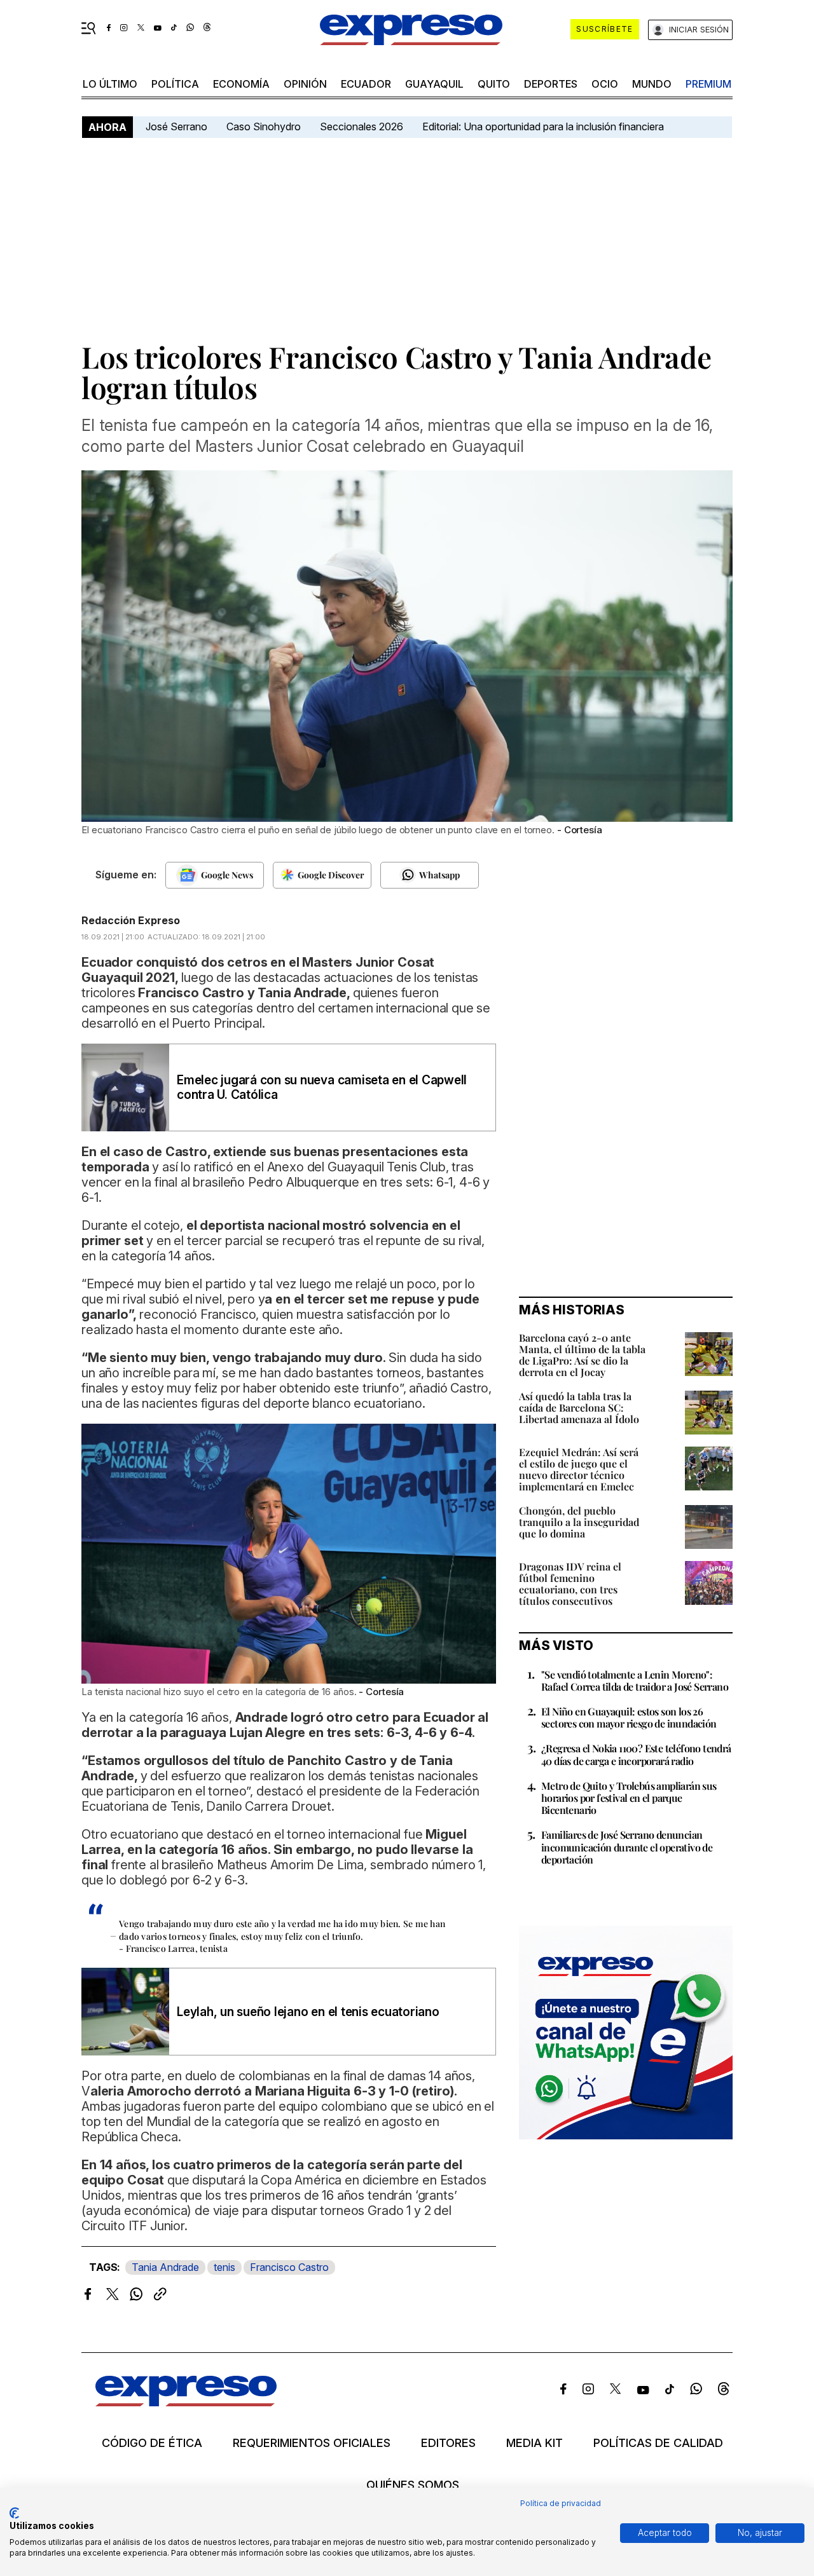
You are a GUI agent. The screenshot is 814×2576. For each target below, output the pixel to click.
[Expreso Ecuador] (186, 2402)
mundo (652, 84)
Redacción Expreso (131, 920)
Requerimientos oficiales (312, 2443)
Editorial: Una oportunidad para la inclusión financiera (544, 126)
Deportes (551, 84)
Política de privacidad (561, 2503)
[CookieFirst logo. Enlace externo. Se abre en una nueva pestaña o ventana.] (14, 2513)
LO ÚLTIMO (110, 84)
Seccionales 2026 (362, 126)
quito (494, 84)
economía (241, 84)
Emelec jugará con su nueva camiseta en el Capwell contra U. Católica (322, 1087)
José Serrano (176, 126)
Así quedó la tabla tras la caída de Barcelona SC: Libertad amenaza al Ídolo (579, 1407)
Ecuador (366, 84)
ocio (605, 84)
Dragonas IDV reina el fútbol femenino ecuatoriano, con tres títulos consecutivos (570, 1584)
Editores (448, 2443)
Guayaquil (434, 84)
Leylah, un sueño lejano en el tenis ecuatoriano (308, 2012)
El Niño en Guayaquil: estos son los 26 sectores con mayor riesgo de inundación (629, 1717)
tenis (224, 2267)
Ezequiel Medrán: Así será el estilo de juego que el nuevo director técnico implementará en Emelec (579, 1469)
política (175, 84)
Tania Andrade (165, 2267)
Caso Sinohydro (264, 126)
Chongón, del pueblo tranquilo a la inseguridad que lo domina (579, 1522)
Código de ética (152, 2443)
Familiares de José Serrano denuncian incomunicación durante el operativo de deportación (627, 1847)
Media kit (535, 2443)
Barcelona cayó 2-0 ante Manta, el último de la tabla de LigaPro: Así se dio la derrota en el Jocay (582, 1355)
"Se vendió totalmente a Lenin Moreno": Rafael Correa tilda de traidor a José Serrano (635, 1680)
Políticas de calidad (658, 2443)
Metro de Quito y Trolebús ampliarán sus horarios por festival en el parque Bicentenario (629, 1798)
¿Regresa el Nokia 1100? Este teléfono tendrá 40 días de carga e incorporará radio (636, 1754)
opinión (305, 84)
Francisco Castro (289, 2267)
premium (708, 84)
